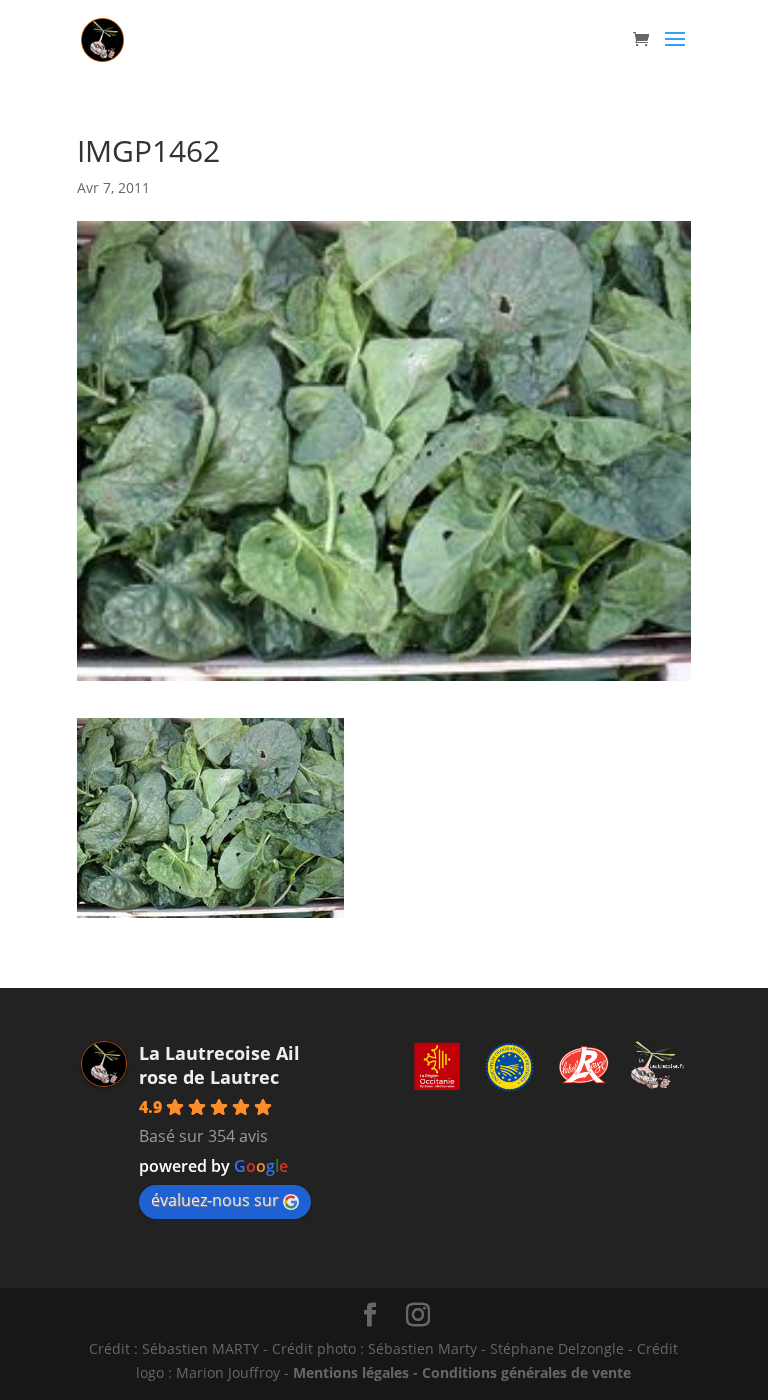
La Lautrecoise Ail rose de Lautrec (219, 1065)
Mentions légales (351, 1372)
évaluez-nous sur (215, 1200)
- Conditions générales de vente (520, 1372)
